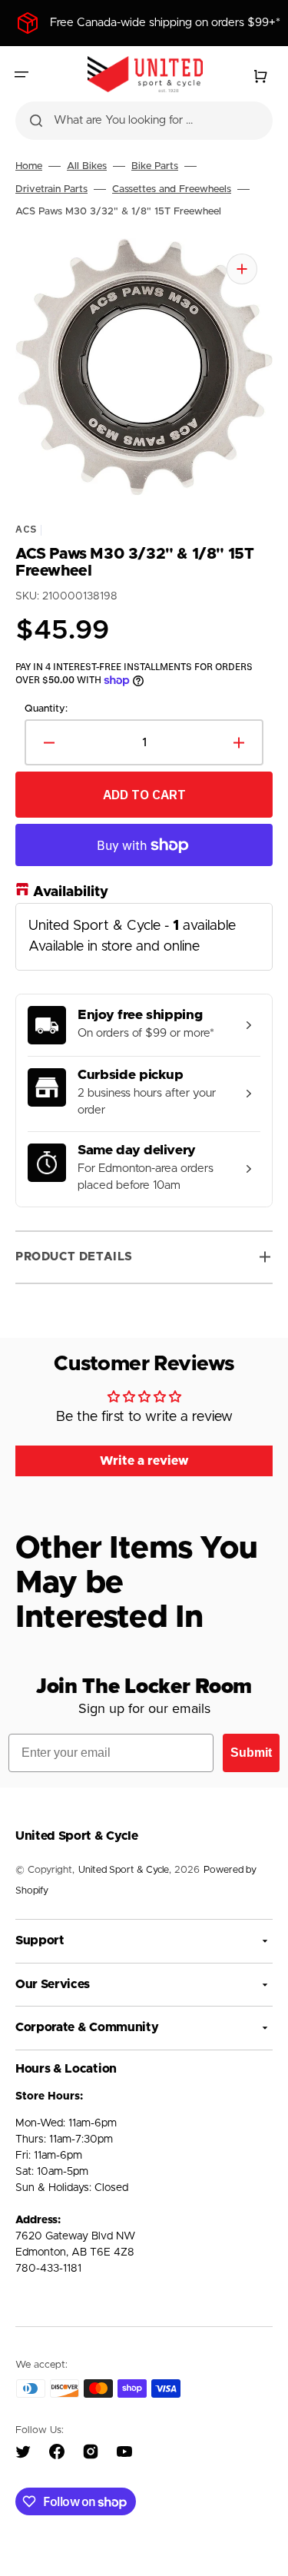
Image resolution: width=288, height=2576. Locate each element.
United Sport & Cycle (124, 1870)
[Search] (36, 121)
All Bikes (87, 166)
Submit (251, 1753)
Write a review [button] (144, 1461)
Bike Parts (155, 166)
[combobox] (144, 121)
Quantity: (46, 708)
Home (29, 166)
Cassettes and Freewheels (172, 189)
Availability (71, 892)
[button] (22, 75)
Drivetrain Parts (51, 189)
